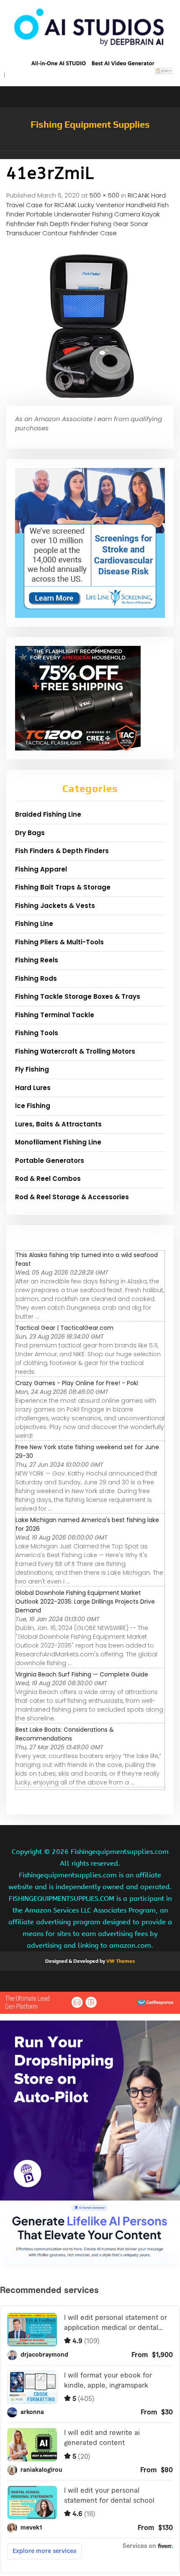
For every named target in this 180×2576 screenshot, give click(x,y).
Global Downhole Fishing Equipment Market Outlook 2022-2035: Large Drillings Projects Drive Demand (85, 1602)
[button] (90, 155)
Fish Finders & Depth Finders (62, 851)
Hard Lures (33, 1088)
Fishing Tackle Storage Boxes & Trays (78, 996)
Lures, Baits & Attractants (58, 1124)
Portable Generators (50, 1161)
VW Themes (120, 1961)
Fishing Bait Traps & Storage (63, 887)
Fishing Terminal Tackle (55, 1015)
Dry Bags (30, 833)
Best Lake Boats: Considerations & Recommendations (65, 1734)
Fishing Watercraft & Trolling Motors (75, 1051)
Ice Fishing (33, 1106)
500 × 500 (104, 195)
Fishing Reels (37, 960)
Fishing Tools (37, 1033)
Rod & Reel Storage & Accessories (72, 1197)
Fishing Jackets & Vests (55, 906)
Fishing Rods (36, 978)
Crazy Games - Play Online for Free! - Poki (77, 1383)
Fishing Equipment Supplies (90, 124)
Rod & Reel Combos (48, 1179)
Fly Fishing (32, 1069)
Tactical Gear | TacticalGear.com (64, 1328)
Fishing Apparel (41, 869)
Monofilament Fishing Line (58, 1142)
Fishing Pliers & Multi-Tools (59, 942)
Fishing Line (34, 924)
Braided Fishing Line (48, 814)
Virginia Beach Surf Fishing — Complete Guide (82, 1674)
